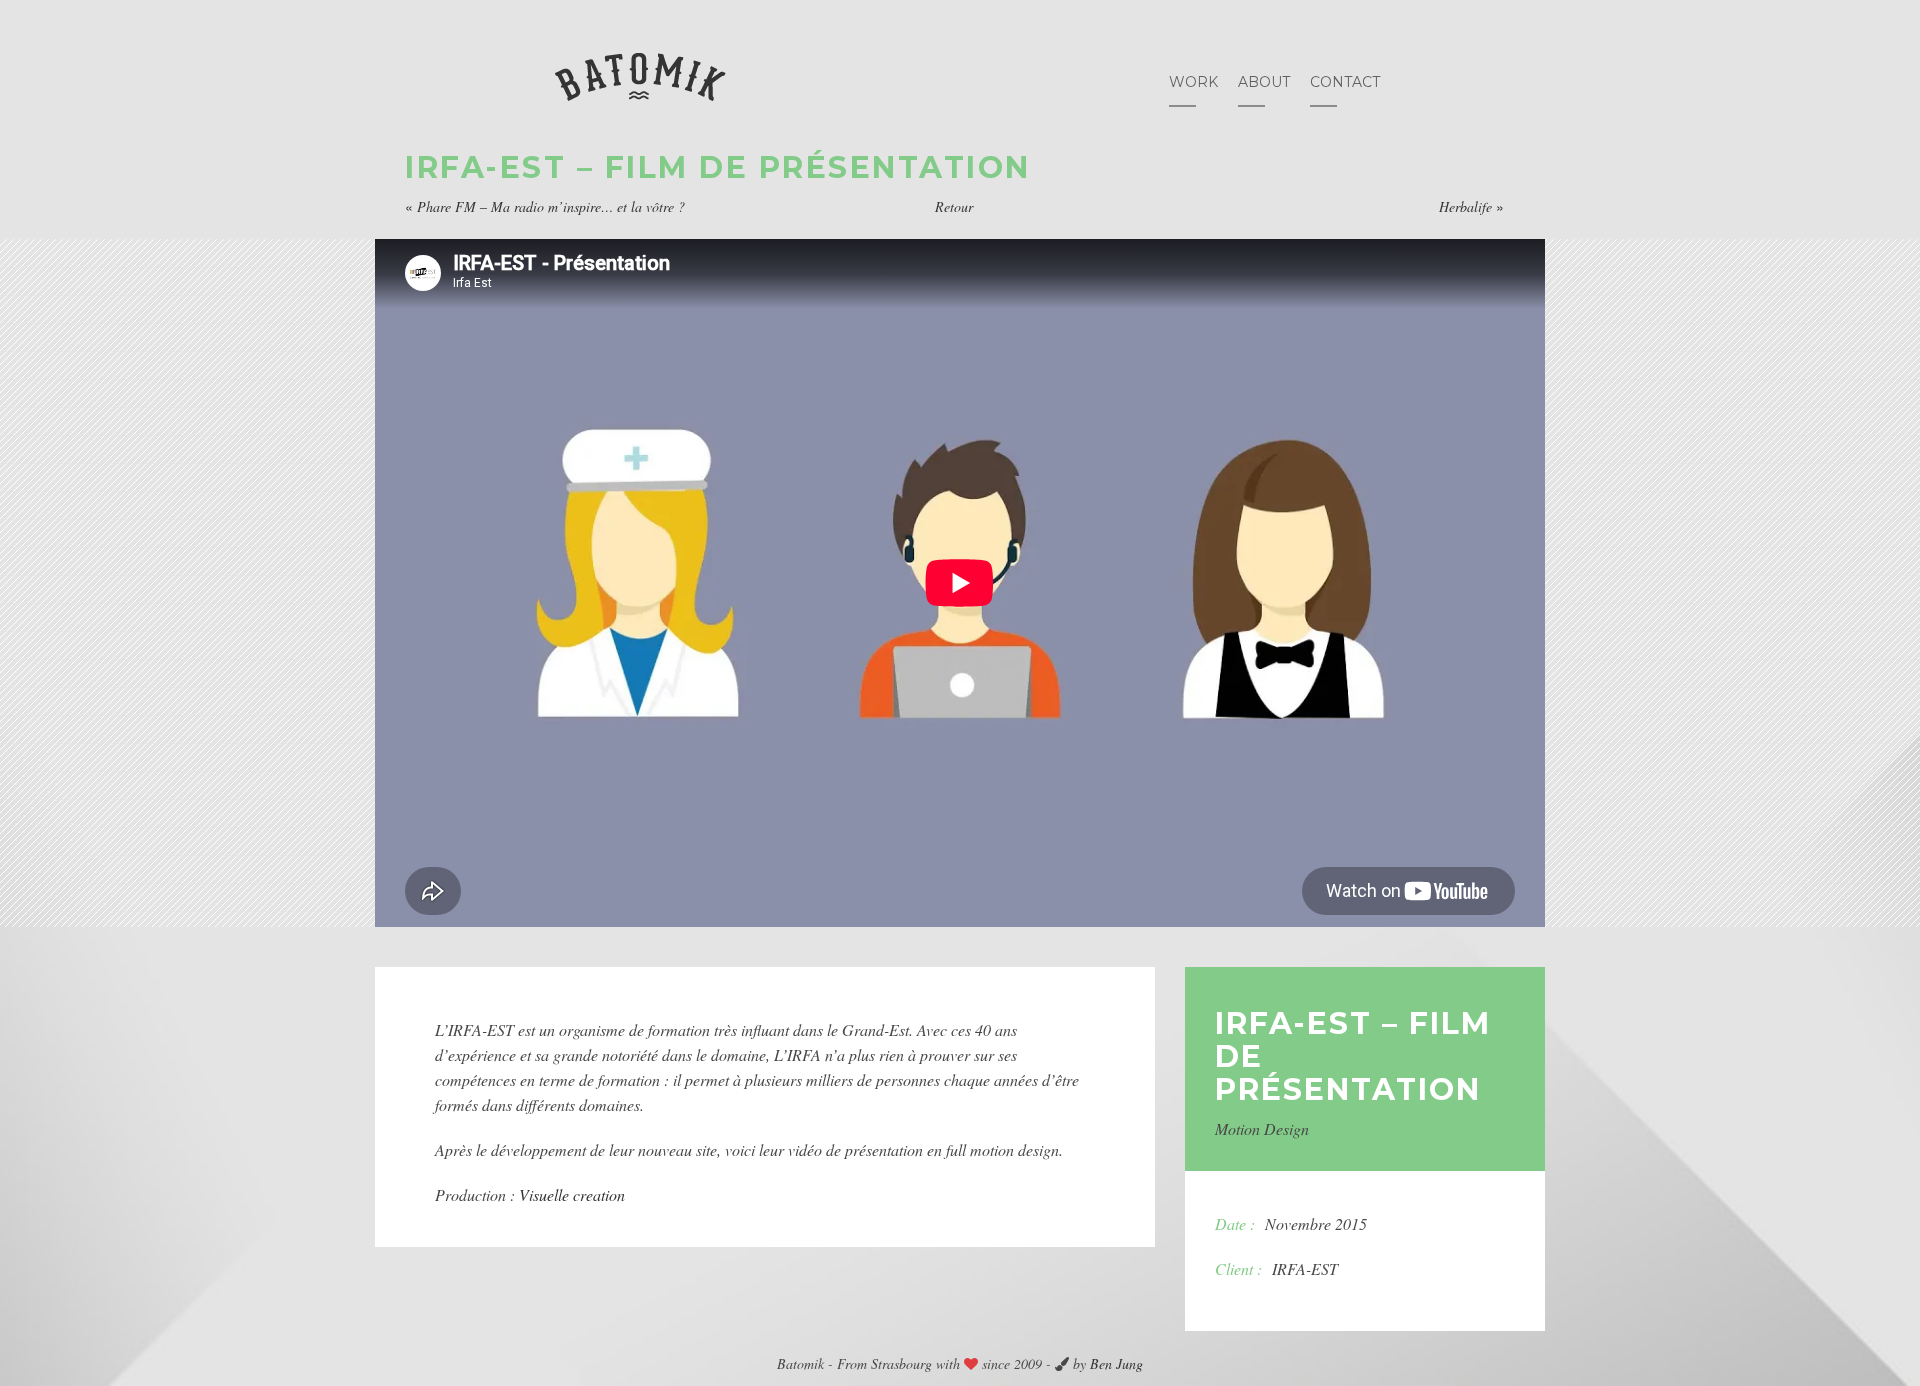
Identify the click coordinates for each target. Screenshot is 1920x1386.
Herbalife (1465, 206)
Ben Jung (1116, 1363)
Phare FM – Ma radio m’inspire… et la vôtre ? (551, 206)
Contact (1345, 82)
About (1264, 82)
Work (1193, 82)
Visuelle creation (572, 1194)
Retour (954, 206)
